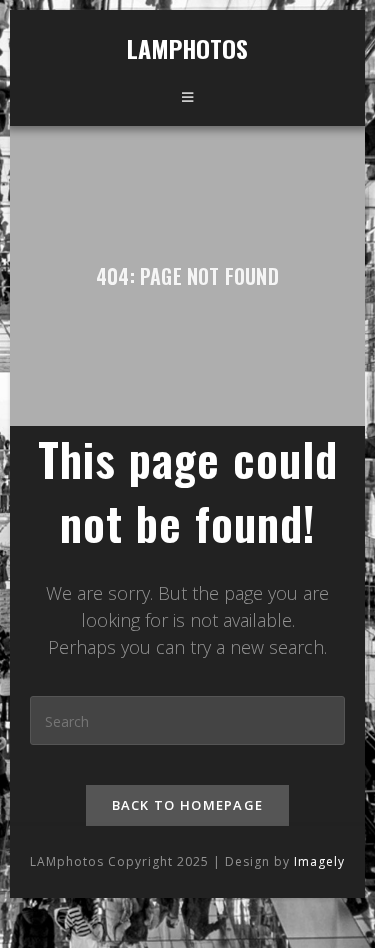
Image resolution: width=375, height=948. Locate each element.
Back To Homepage (188, 805)
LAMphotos (188, 48)
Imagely (319, 861)
